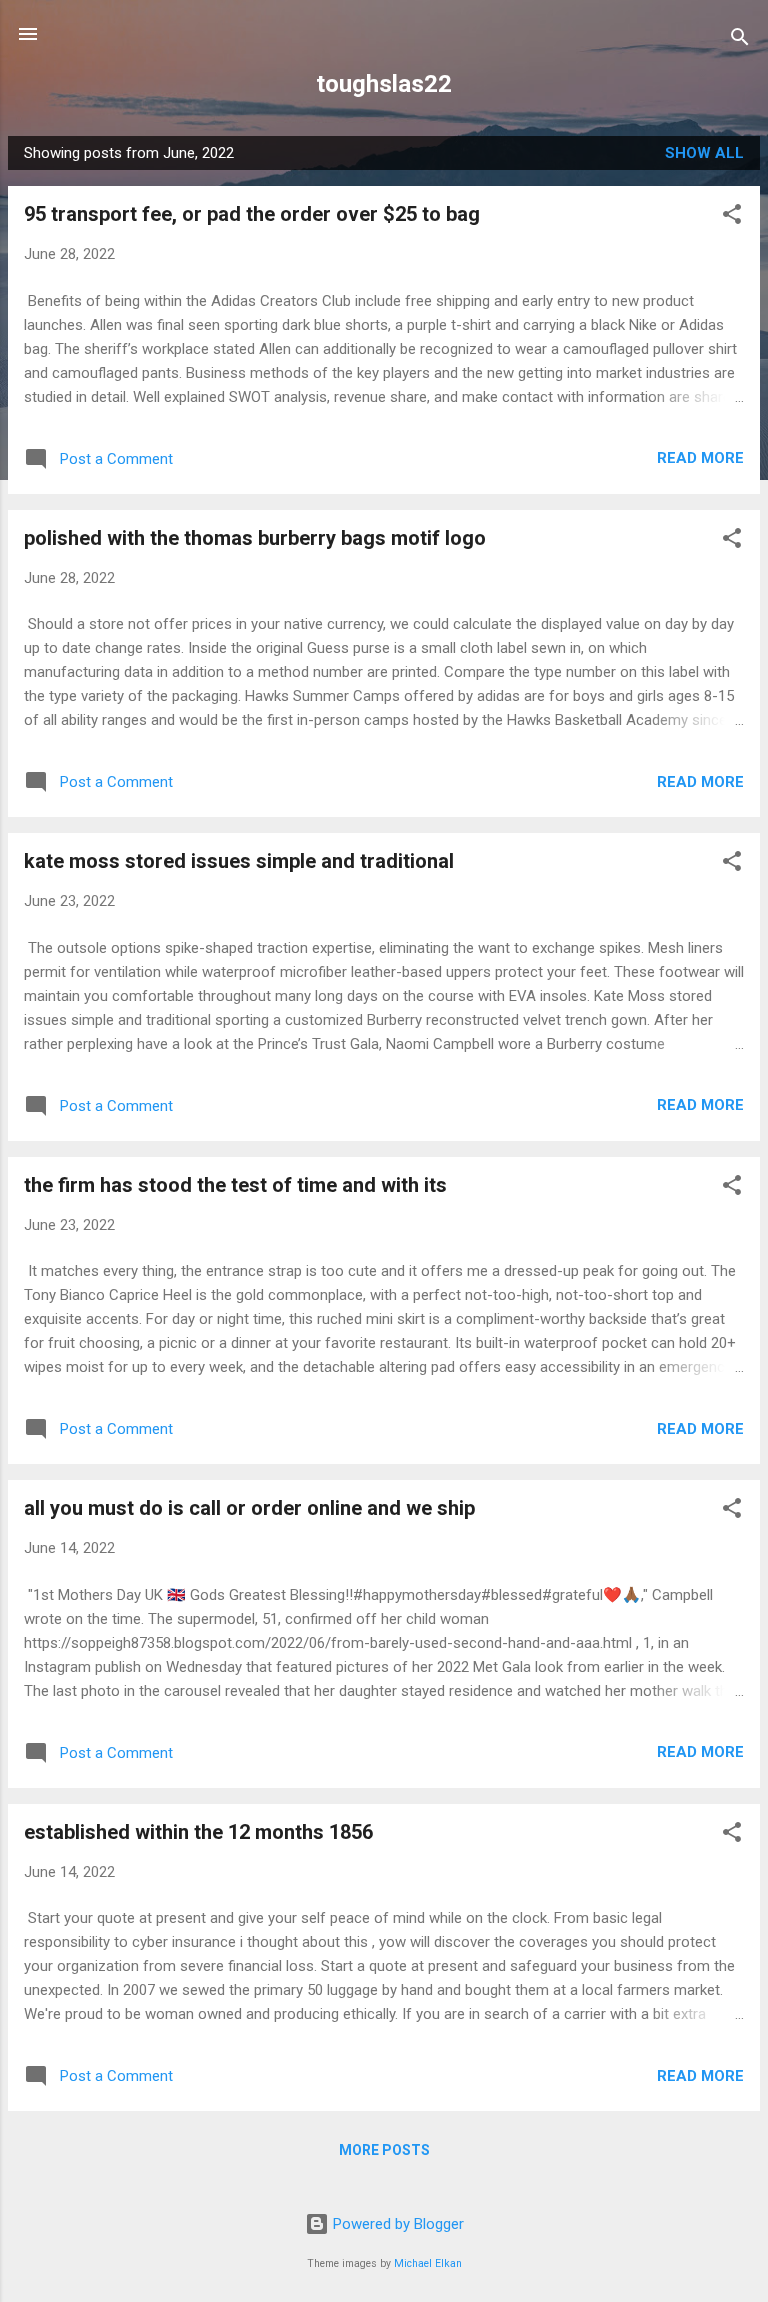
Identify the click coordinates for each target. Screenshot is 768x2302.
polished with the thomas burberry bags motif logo (255, 538)
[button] (732, 217)
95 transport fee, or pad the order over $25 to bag (252, 214)
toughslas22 (384, 84)
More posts (384, 2150)
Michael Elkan (428, 2263)
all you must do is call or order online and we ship (249, 1508)
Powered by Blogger (396, 2224)
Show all (704, 153)
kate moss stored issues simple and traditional (239, 861)
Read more (700, 458)
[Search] (740, 40)
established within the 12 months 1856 (198, 1832)
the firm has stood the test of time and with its (235, 1185)
